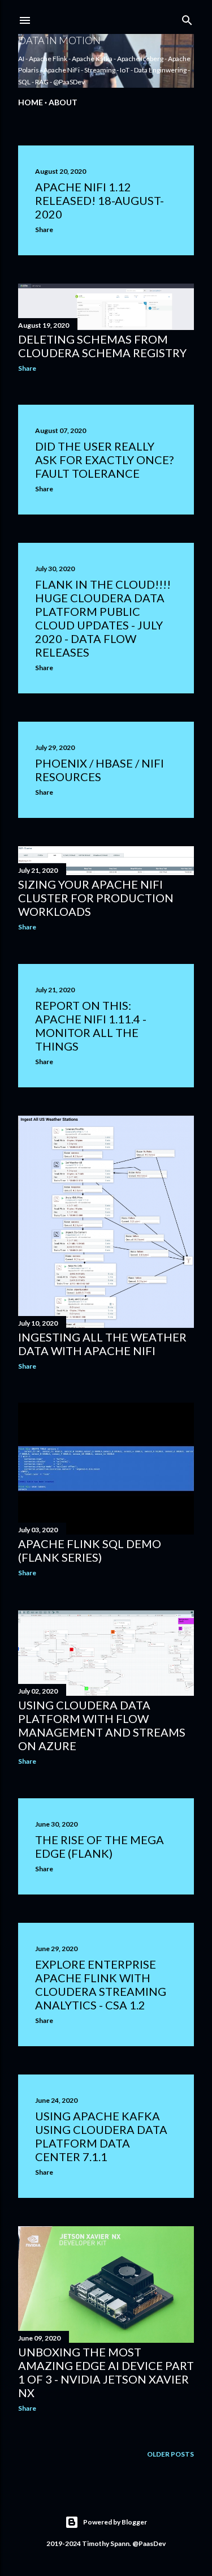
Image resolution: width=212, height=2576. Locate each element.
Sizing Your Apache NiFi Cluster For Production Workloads (96, 898)
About (63, 102)
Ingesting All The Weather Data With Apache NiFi (102, 1344)
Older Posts (170, 2454)
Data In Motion (59, 40)
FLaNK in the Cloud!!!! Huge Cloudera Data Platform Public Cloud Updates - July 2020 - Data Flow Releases (103, 618)
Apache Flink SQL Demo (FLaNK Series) (90, 1550)
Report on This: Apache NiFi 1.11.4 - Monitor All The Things (91, 1026)
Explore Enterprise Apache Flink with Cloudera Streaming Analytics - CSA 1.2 (101, 1984)
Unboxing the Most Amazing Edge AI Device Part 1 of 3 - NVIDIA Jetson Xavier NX (106, 2372)
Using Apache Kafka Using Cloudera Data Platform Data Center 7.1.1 (101, 2136)
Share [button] (44, 230)
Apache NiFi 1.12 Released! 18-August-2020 (99, 200)
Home (31, 102)
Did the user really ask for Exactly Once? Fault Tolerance (104, 460)
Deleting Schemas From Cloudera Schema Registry (102, 346)
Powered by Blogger (115, 2522)
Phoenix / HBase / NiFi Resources (99, 770)
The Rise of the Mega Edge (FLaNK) (99, 1846)
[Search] (187, 18)
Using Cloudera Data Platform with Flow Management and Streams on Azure (102, 1725)
